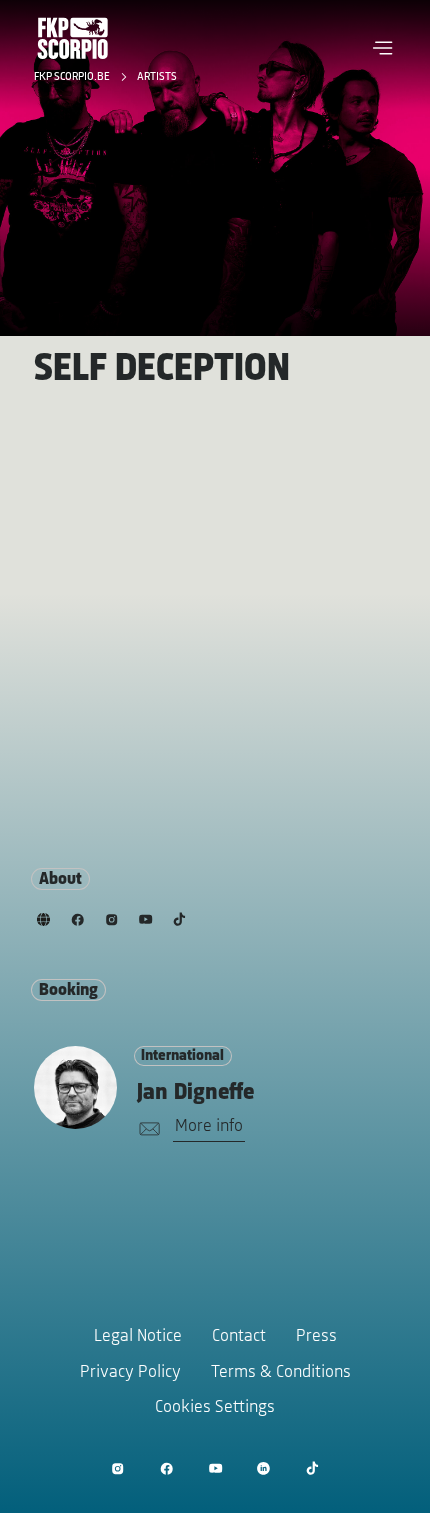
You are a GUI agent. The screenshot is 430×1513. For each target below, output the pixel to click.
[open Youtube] (215, 1468)
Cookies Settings (215, 1408)
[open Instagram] (117, 1468)
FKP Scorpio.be (73, 77)
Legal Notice (138, 1337)
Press (316, 1337)
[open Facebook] (166, 1468)
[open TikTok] (312, 1468)
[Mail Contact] (146, 1129)
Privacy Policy (130, 1373)
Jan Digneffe (195, 1093)
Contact (239, 1337)
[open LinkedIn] (263, 1468)
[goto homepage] (73, 38)
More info (209, 1127)
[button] (383, 48)
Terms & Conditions (281, 1373)
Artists (157, 77)
